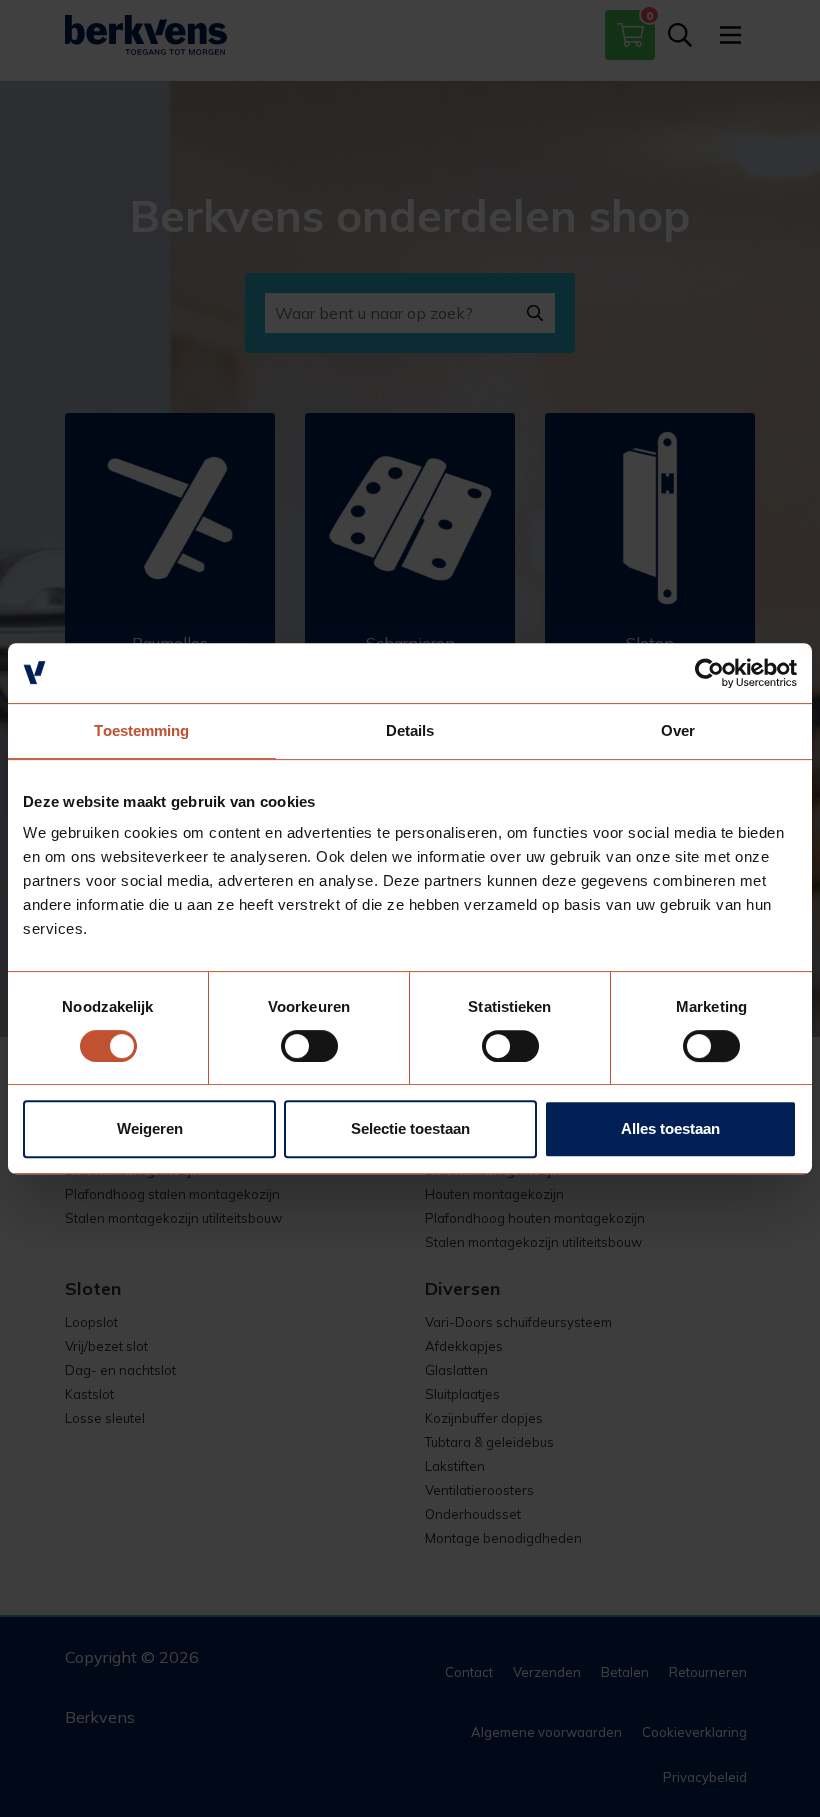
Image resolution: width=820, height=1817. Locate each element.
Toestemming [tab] (141, 730)
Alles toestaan (670, 1128)
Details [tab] (410, 730)
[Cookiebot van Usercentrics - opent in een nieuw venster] (709, 673)
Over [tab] (678, 730)
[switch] (309, 1046)
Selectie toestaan (410, 1128)
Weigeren (150, 1128)
